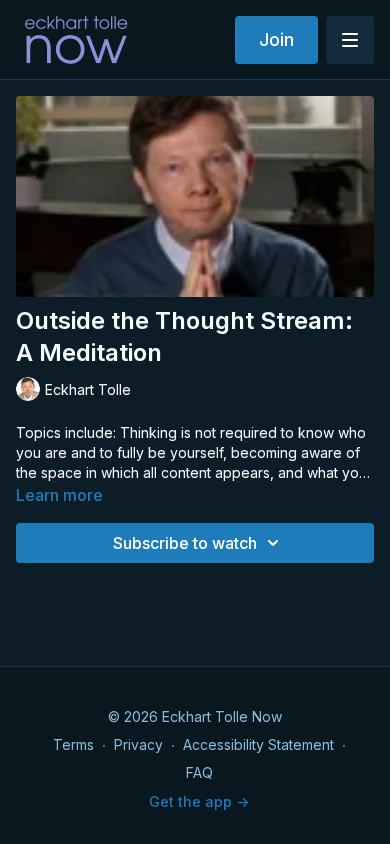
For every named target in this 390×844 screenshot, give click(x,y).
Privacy (138, 744)
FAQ (199, 772)
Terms (73, 744)
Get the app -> (199, 801)
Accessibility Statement (258, 744)
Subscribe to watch (185, 543)
